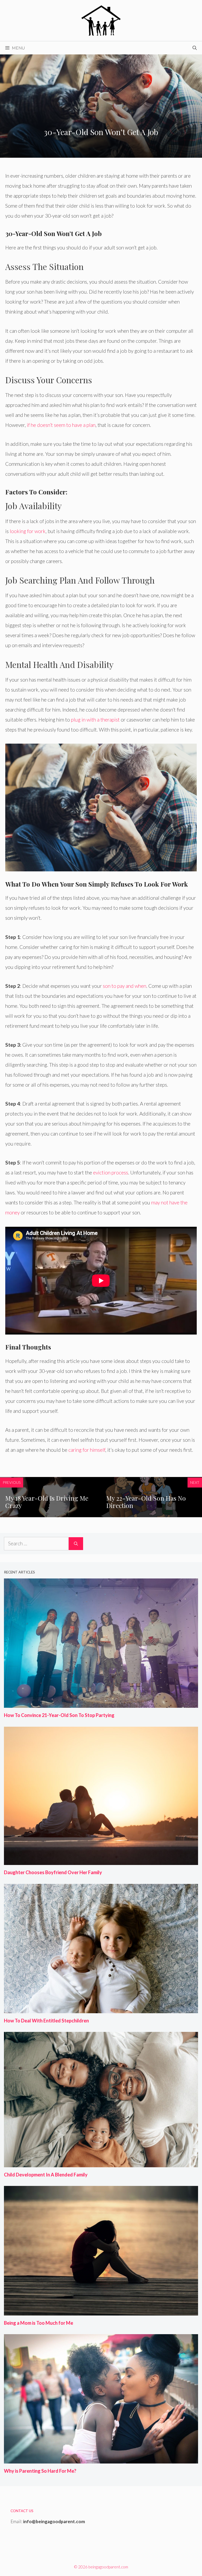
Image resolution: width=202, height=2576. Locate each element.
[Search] (76, 1544)
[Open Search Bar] (195, 48)
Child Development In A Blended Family (46, 2175)
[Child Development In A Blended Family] (101, 2163)
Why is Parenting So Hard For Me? (40, 2471)
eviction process (111, 1172)
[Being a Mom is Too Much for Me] (101, 2311)
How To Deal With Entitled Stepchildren (46, 2021)
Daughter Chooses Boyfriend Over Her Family (53, 1872)
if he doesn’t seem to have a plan (61, 425)
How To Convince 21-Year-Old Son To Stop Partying (59, 1715)
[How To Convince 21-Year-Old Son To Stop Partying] (101, 1703)
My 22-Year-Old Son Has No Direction (146, 1502)
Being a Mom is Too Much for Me (39, 2323)
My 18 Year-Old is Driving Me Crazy (47, 1502)
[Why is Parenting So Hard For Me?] (101, 2459)
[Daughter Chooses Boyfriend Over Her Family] (101, 1860)
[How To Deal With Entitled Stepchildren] (101, 2009)
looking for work (28, 531)
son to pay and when (125, 986)
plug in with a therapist (95, 720)
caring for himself (87, 1450)
